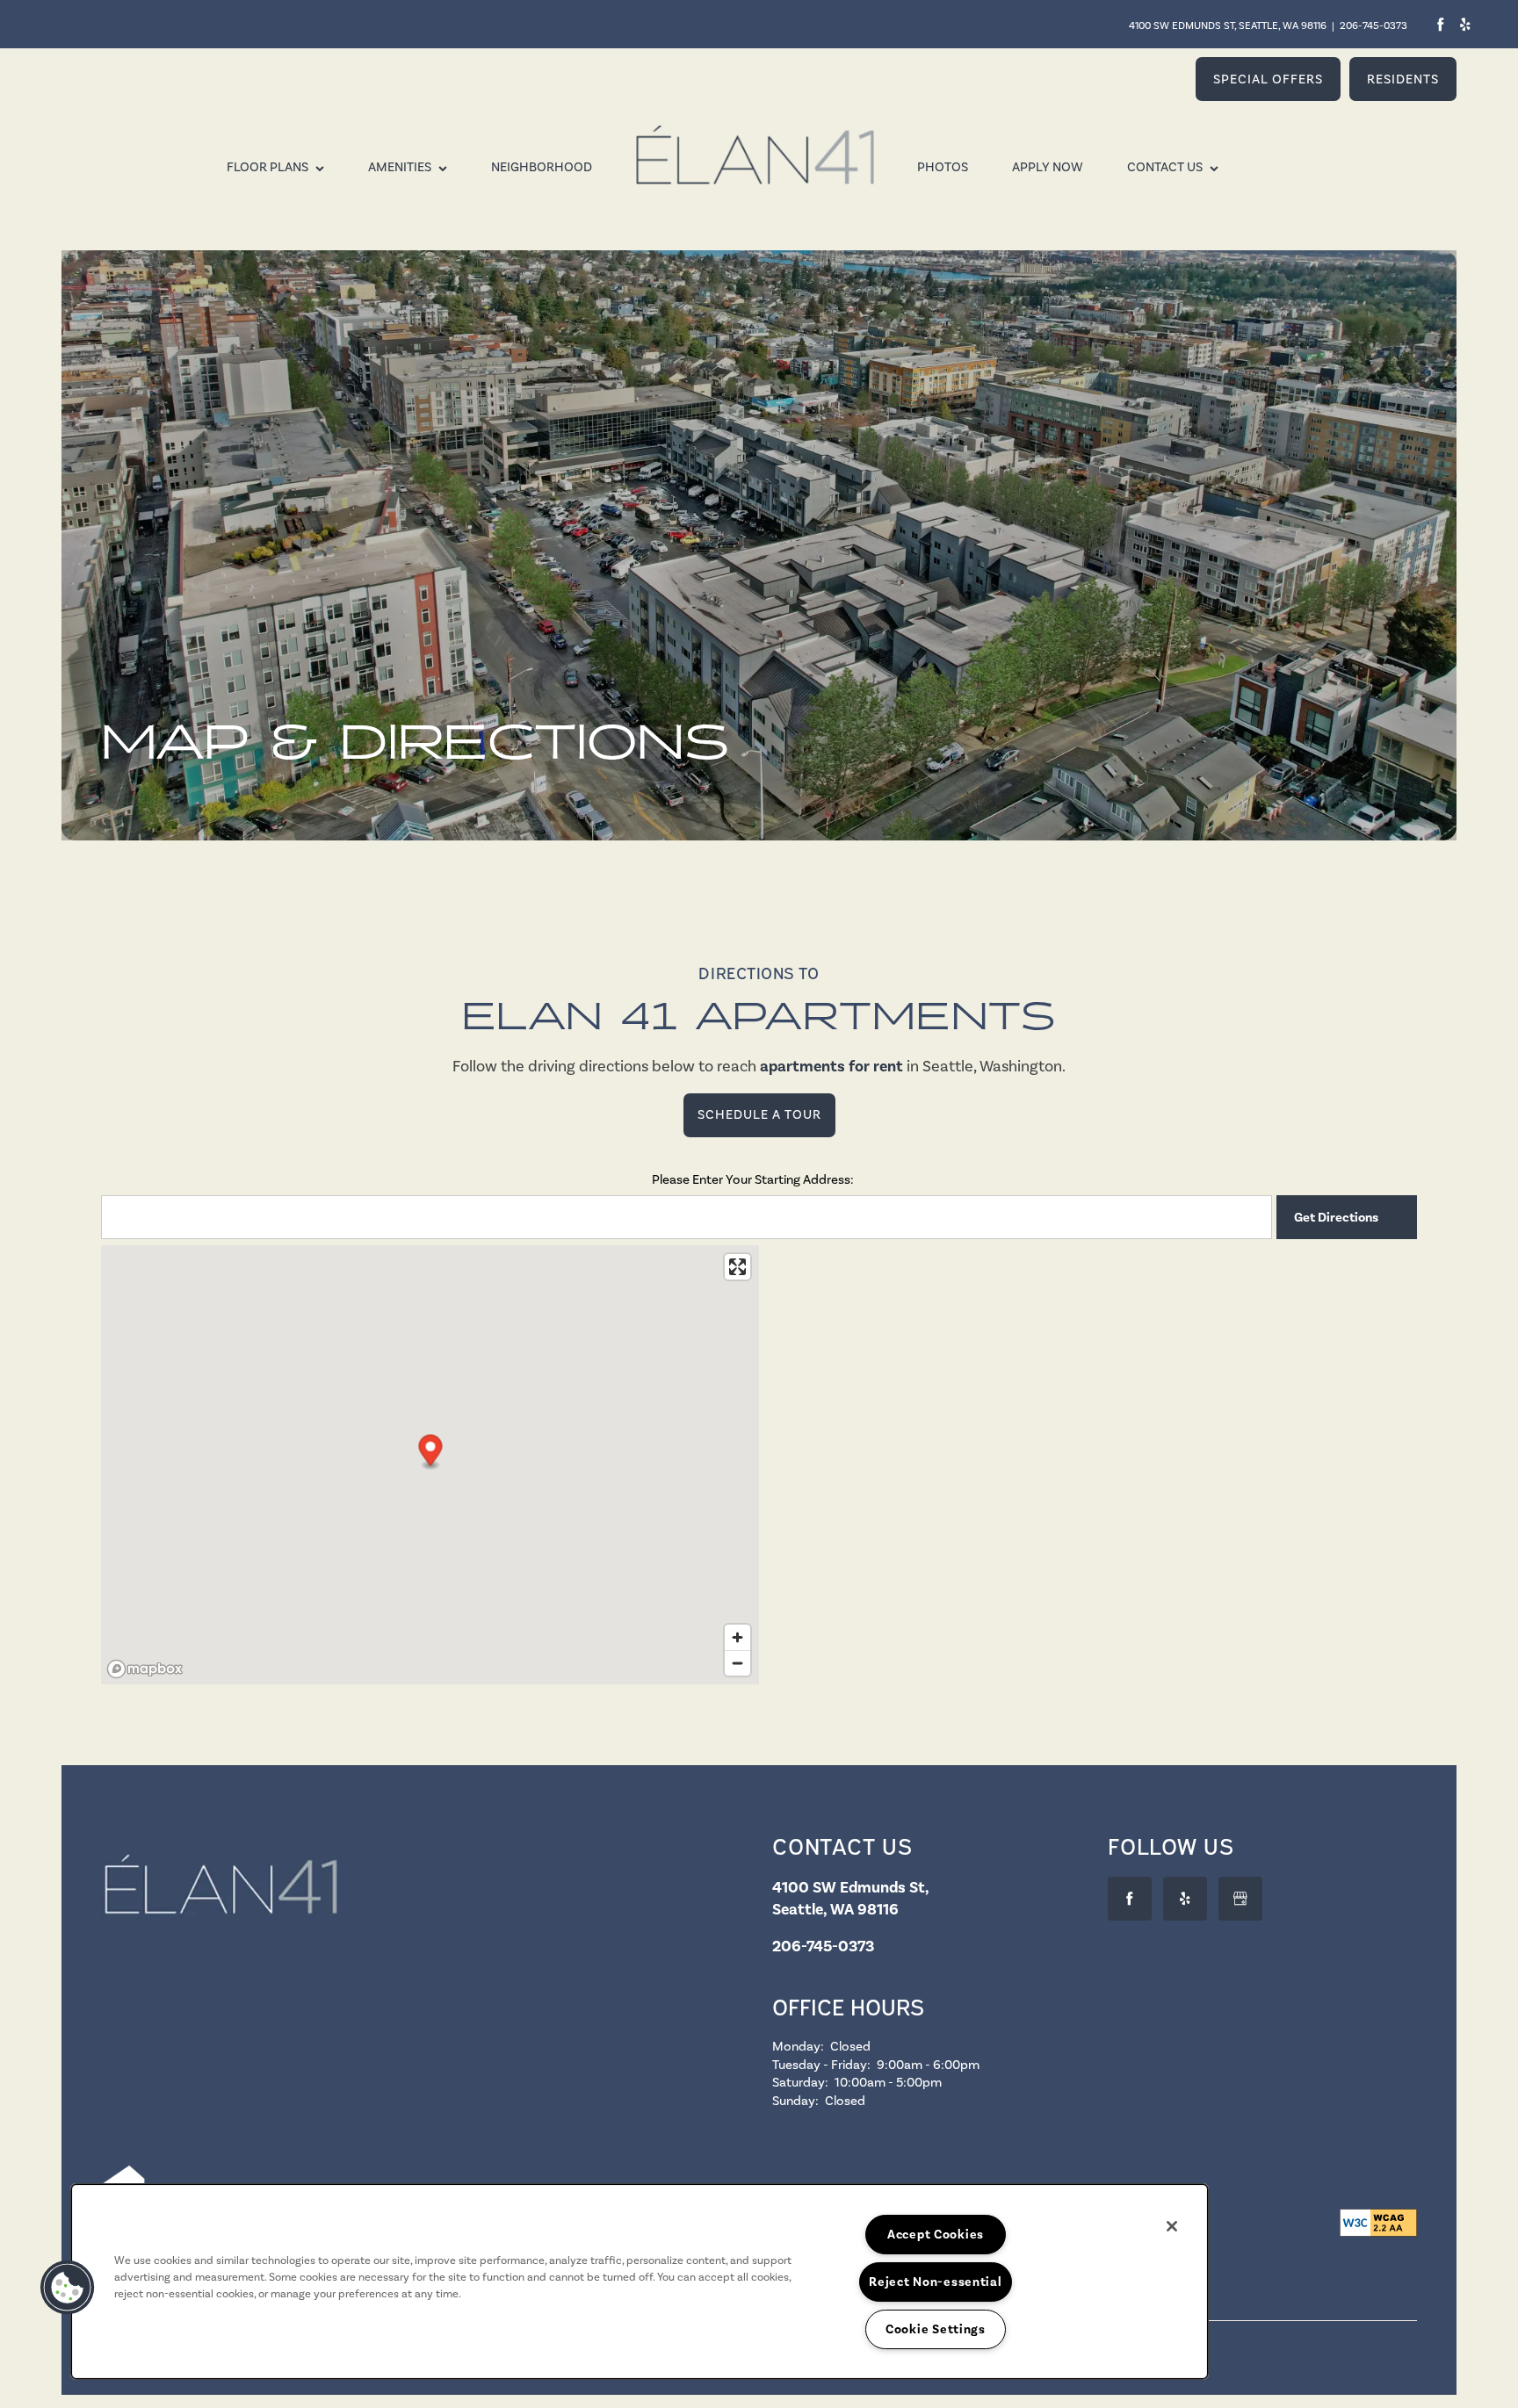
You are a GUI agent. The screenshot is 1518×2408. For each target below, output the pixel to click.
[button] (1268, 79)
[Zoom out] (737, 1663)
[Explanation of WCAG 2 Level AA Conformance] (1378, 2223)
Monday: (798, 2046)
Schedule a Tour (759, 1114)
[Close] (1172, 2226)
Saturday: (800, 2082)
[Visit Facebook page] (1440, 24)
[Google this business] (1240, 1899)
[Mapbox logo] (145, 1669)
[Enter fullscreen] (737, 1267)
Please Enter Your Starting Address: (753, 1179)
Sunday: (795, 2101)
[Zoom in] (737, 1637)
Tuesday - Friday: (821, 2065)
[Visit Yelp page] (1465, 24)
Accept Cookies (936, 2234)
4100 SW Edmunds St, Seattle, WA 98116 (1228, 25)
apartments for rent (831, 1066)
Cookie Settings (936, 2329)
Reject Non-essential (935, 2282)
